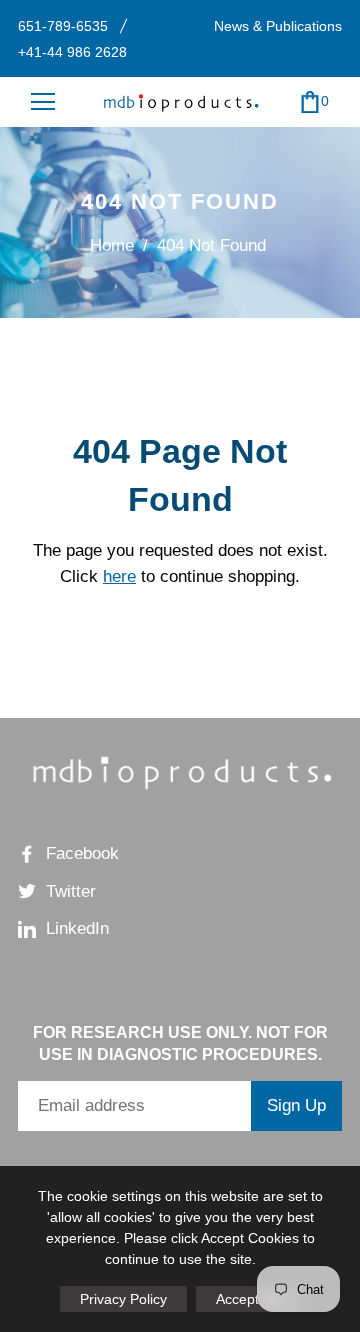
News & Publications (278, 26)
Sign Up (296, 1105)
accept (248, 1299)
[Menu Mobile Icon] (43, 102)
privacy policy (123, 1299)
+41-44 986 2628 (72, 52)
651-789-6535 (63, 26)
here (119, 576)
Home (112, 245)
